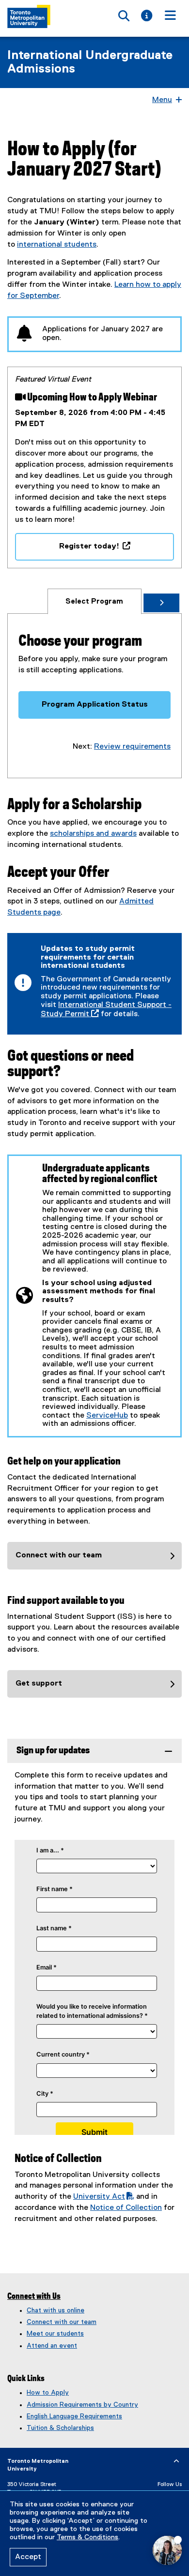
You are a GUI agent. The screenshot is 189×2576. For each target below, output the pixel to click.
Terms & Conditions (87, 2537)
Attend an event (52, 2346)
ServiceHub (107, 1416)
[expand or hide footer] (176, 2461)
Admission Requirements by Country (82, 2405)
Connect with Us (34, 2296)
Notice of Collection (126, 2208)
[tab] (94, 601)
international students (57, 245)
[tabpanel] (94, 701)
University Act (99, 2197)
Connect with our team (62, 2322)
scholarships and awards (93, 834)
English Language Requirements (74, 2416)
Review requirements (132, 747)
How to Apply (48, 2393)
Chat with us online (55, 2310)
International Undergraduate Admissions (90, 62)
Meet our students (55, 2334)
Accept (28, 2557)
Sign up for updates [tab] (53, 1751)
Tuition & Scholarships (60, 2428)
